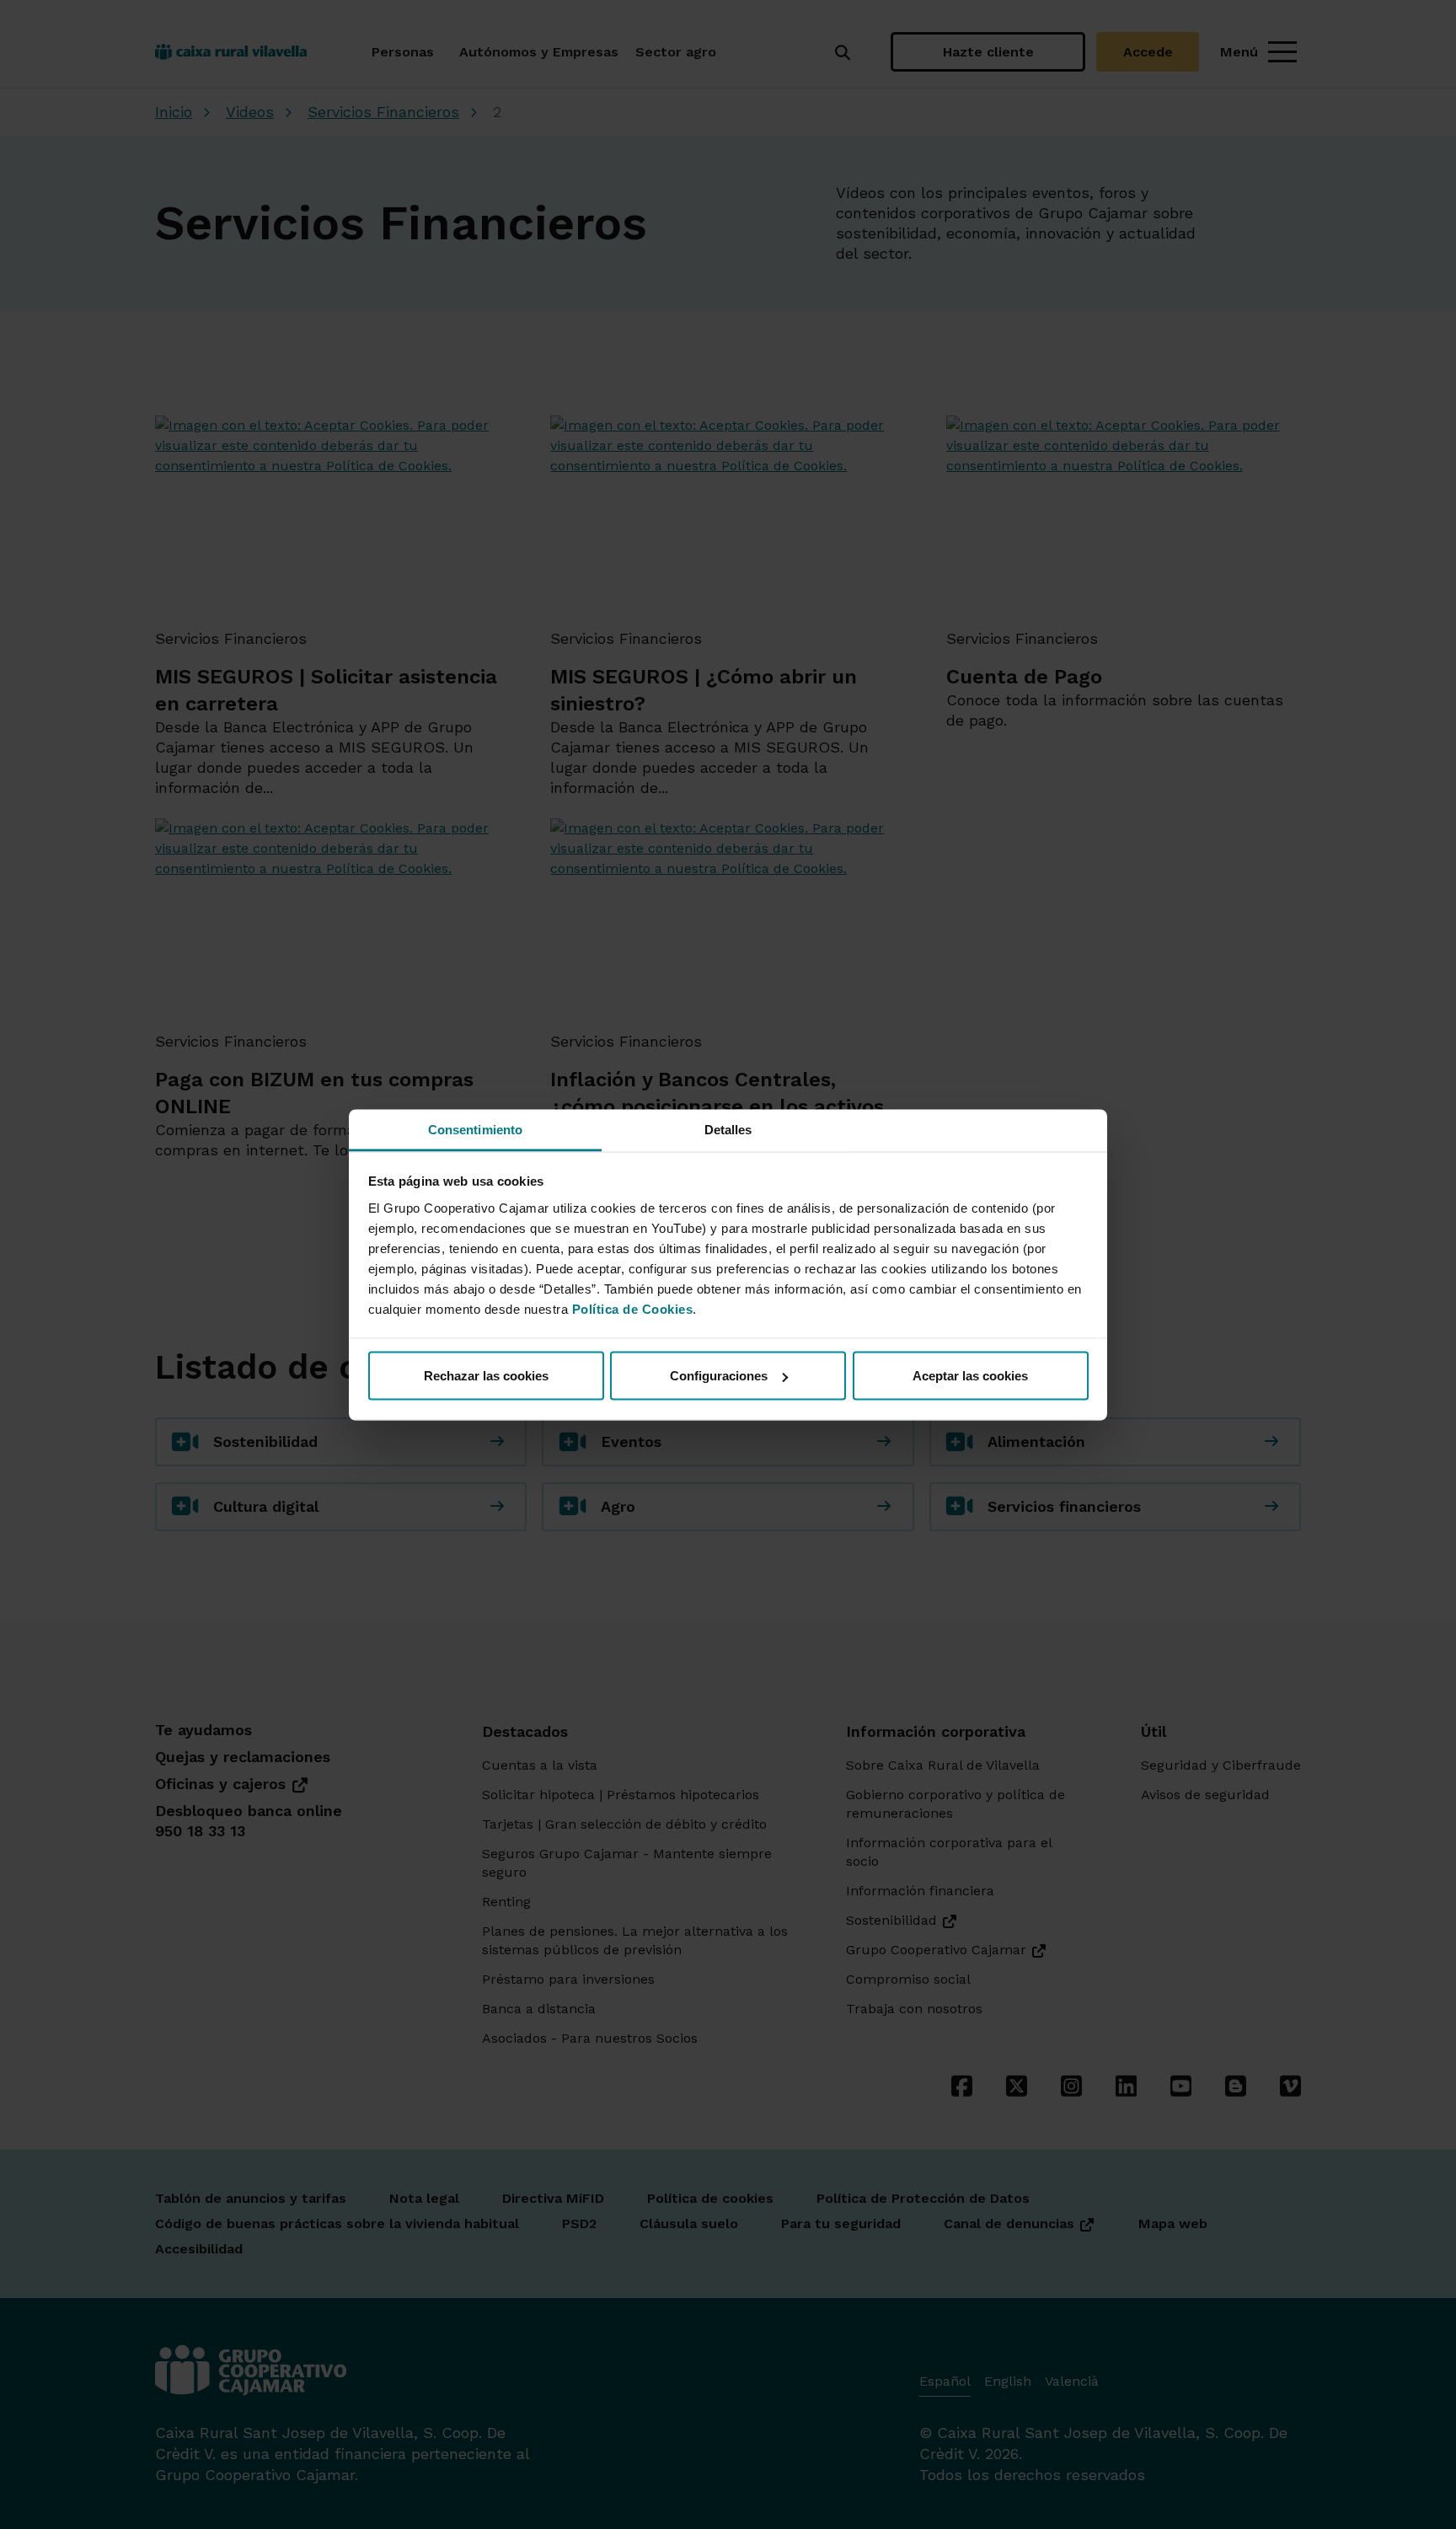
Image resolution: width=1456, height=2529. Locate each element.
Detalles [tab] (728, 1129)
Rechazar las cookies (486, 1376)
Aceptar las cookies (970, 1376)
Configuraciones (719, 1376)
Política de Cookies (633, 1308)
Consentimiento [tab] (475, 1129)
